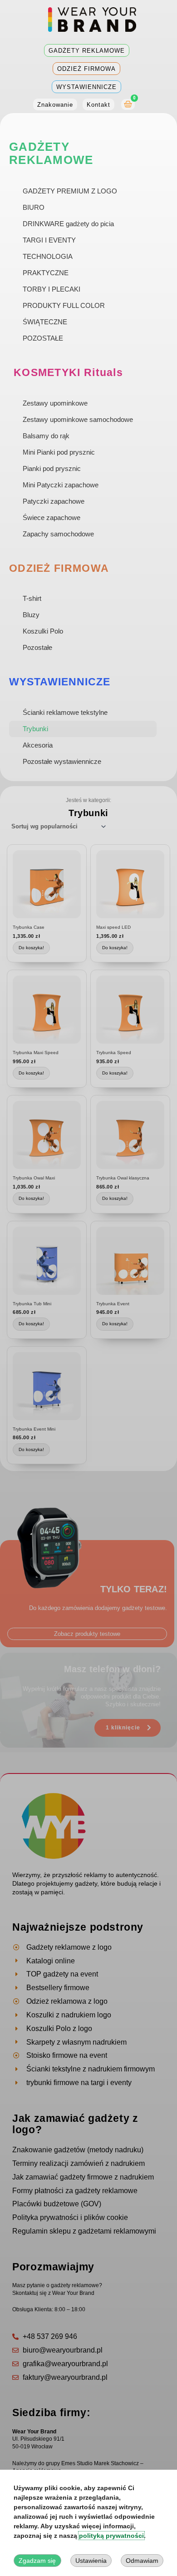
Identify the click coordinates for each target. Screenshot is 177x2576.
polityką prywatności (111, 2536)
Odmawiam (142, 2561)
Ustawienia (91, 2561)
